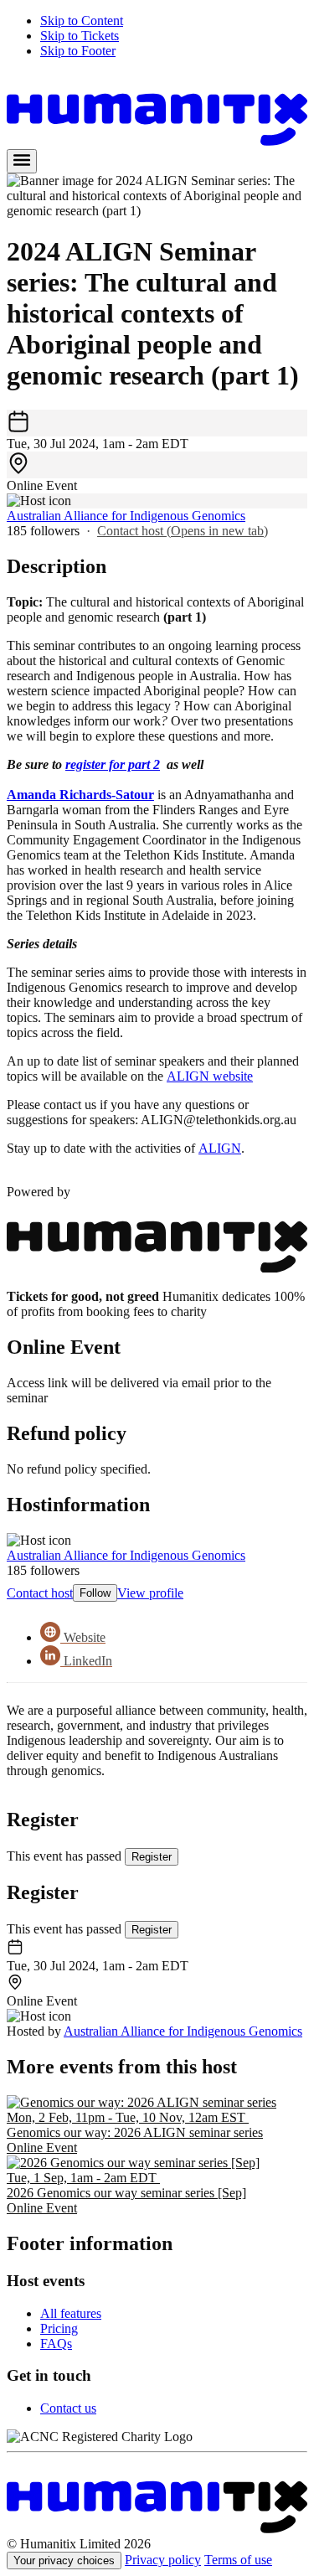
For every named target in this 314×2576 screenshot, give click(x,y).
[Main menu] (22, 161)
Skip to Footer (78, 51)
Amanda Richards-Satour (80, 795)
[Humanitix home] (157, 2529)
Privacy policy (163, 2560)
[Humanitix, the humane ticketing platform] (157, 141)
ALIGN (220, 1148)
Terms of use (238, 2560)
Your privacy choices (64, 2561)
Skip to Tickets (80, 36)
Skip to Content (82, 21)
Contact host (183, 531)
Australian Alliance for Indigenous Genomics (126, 516)
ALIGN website (210, 1076)
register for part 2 (113, 764)
